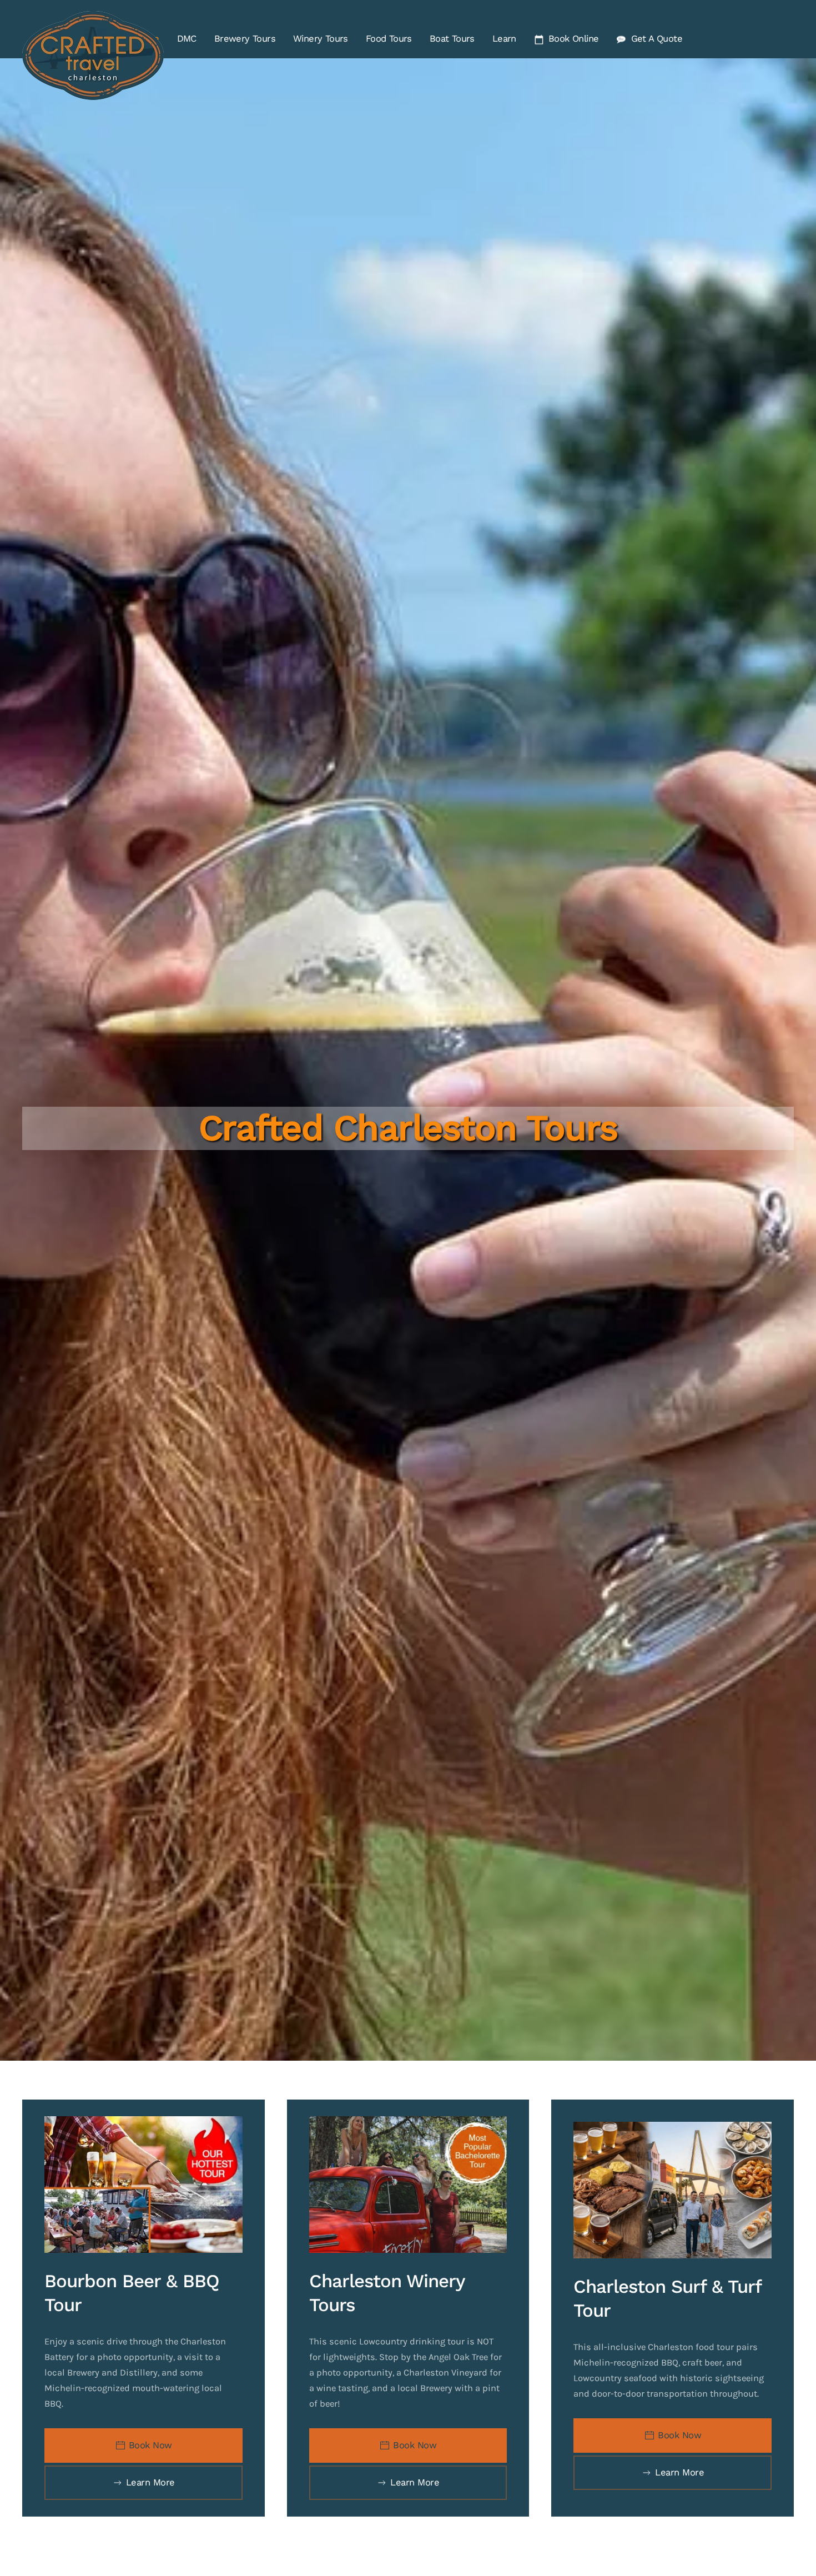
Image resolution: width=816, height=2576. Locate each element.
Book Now (150, 2445)
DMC (187, 39)
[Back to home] (95, 56)
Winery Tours (321, 39)
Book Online (573, 39)
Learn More (150, 2482)
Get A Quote (657, 39)
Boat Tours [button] (452, 39)
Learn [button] (504, 39)
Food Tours (389, 39)
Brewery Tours (245, 39)
